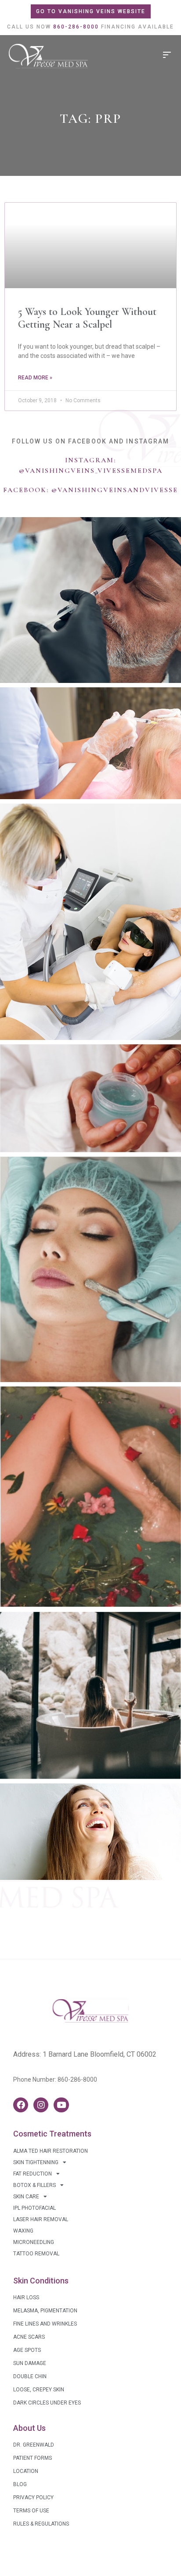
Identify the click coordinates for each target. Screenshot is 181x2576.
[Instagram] (41, 2105)
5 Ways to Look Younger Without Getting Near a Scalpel (87, 318)
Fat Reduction (33, 2174)
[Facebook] (21, 2105)
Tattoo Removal (36, 2254)
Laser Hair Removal (41, 2219)
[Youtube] (61, 2105)
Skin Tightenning (36, 2162)
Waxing (23, 2231)
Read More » (35, 378)
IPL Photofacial (34, 2208)
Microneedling (34, 2242)
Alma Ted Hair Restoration (51, 2151)
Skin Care (26, 2197)
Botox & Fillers (34, 2185)
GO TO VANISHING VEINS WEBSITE (91, 11)
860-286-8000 (77, 2079)
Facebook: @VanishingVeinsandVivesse (90, 490)
